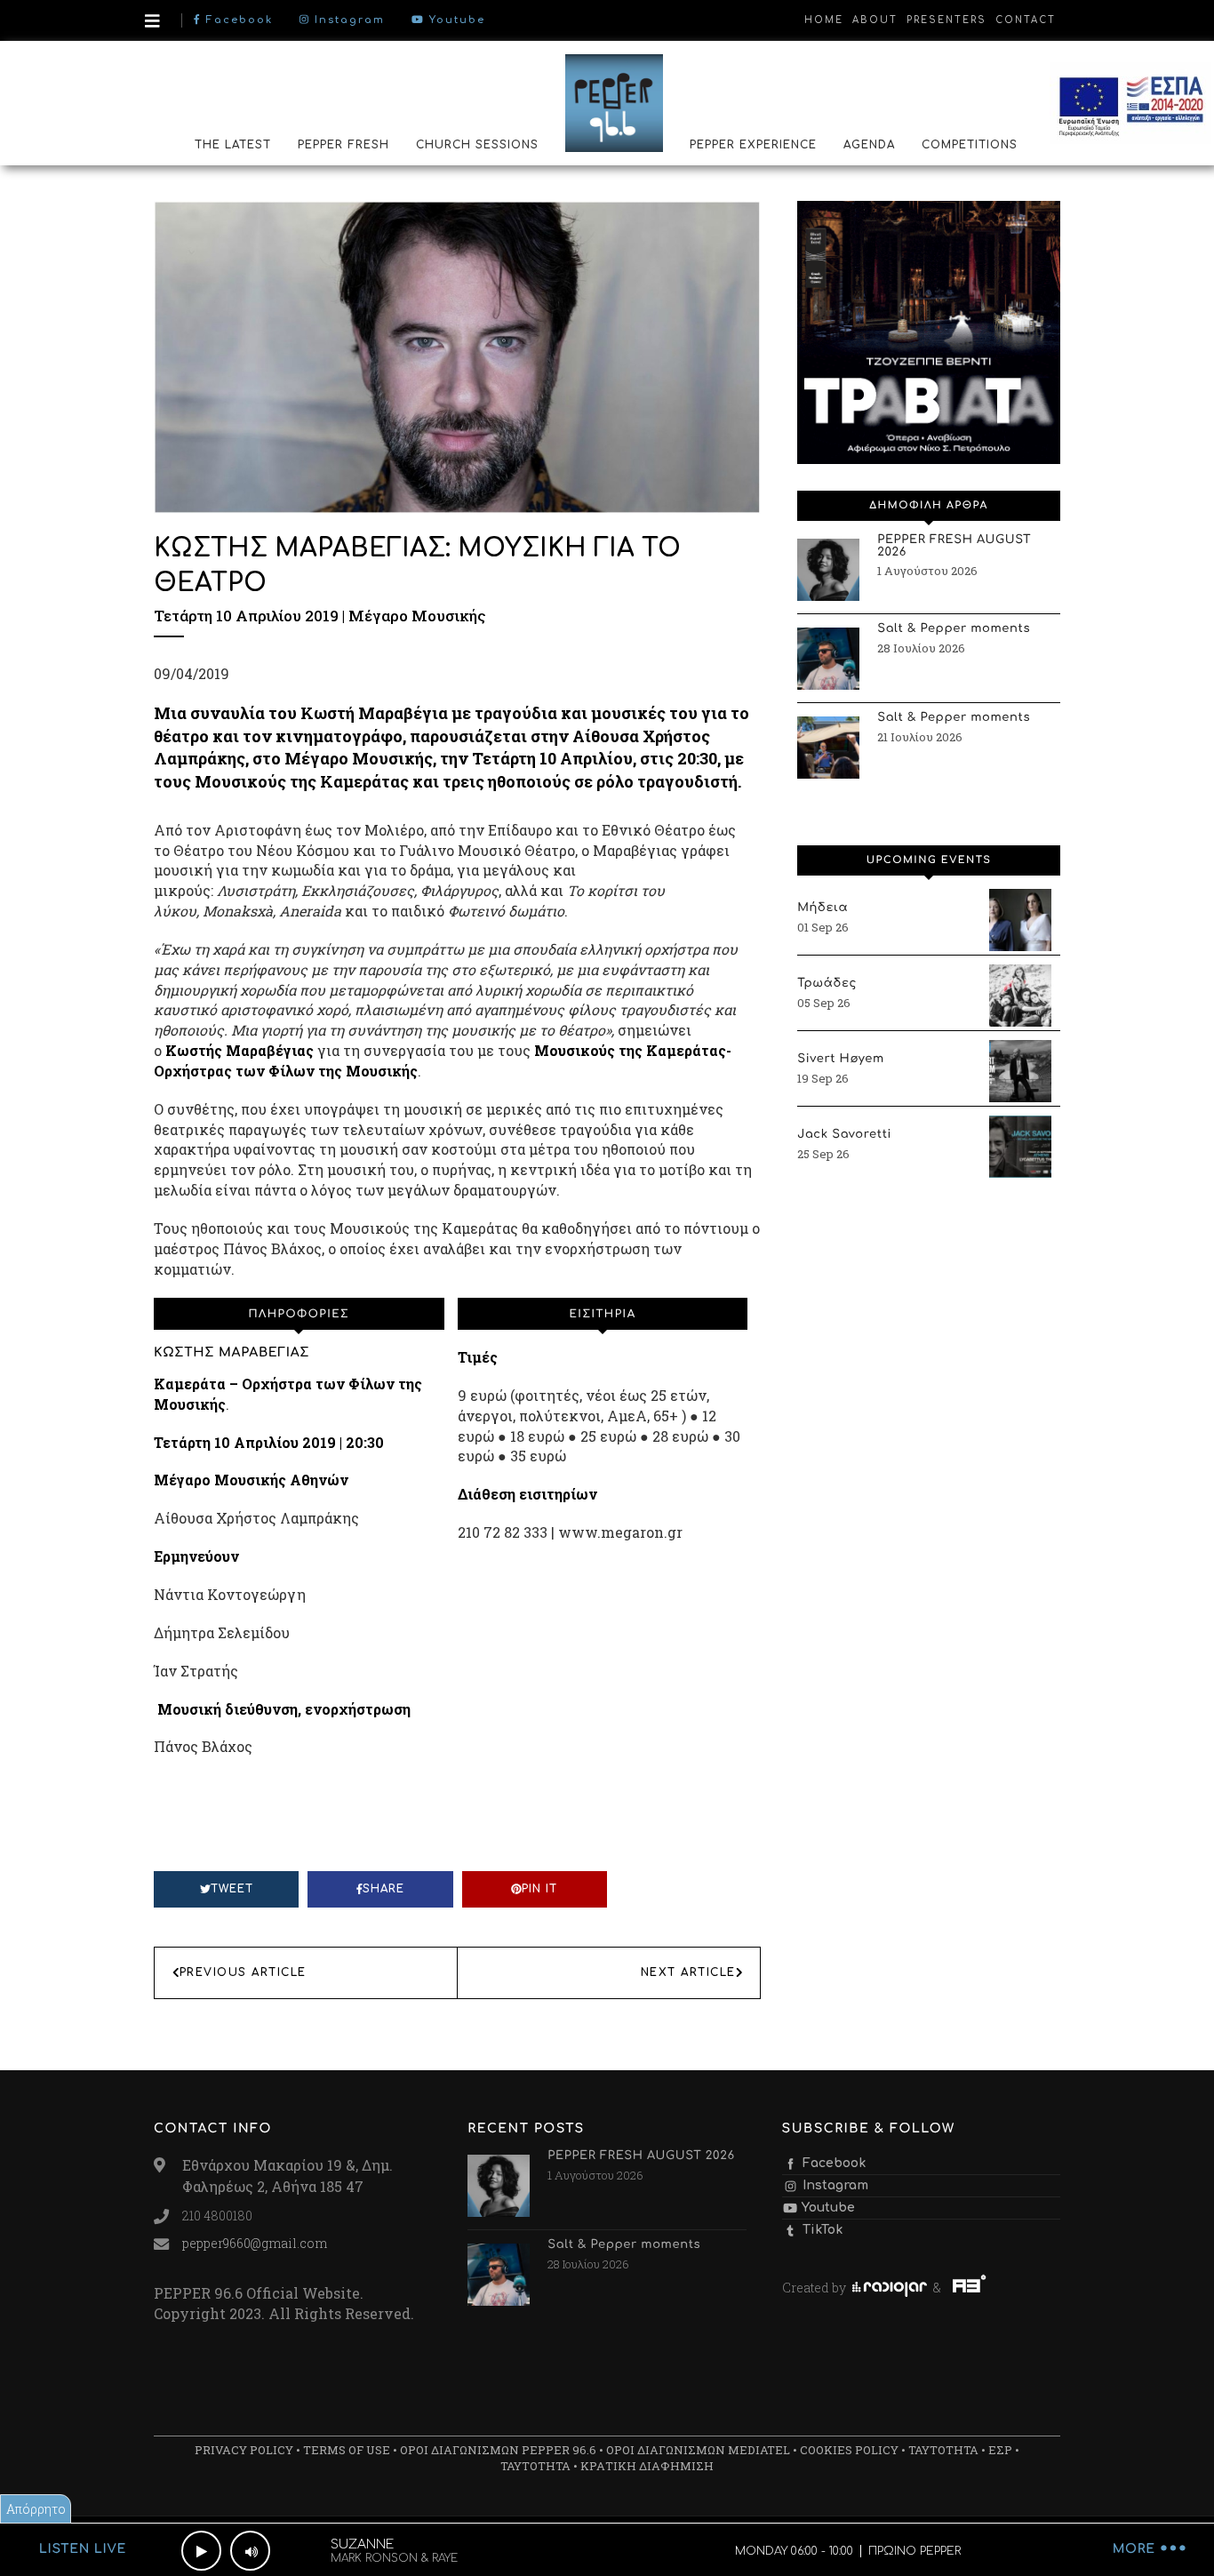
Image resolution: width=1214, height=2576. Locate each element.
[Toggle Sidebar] (152, 21)
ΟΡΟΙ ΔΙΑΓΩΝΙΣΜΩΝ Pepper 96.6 (498, 2450)
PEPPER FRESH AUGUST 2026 (954, 547)
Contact (1026, 20)
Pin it (539, 1889)
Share (383, 1889)
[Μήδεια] (1020, 920)
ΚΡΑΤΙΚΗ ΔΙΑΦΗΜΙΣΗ (647, 2466)
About (875, 20)
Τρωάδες (827, 984)
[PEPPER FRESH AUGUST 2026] (828, 570)
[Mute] (250, 2551)
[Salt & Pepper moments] (828, 659)
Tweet (232, 1889)
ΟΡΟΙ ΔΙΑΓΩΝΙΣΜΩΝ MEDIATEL (698, 2450)
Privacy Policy (244, 2450)
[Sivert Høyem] (1020, 1071)
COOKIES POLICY (849, 2450)
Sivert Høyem (841, 1060)
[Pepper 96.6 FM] (614, 102)
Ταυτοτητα (943, 2450)
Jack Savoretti (844, 1135)
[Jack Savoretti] (1020, 1147)
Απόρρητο (36, 2509)
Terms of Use (347, 2450)
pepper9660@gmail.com (255, 2243)
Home (824, 20)
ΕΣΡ (1000, 2450)
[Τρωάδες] (1020, 996)
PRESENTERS (946, 20)
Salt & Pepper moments (954, 629)
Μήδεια (823, 908)
